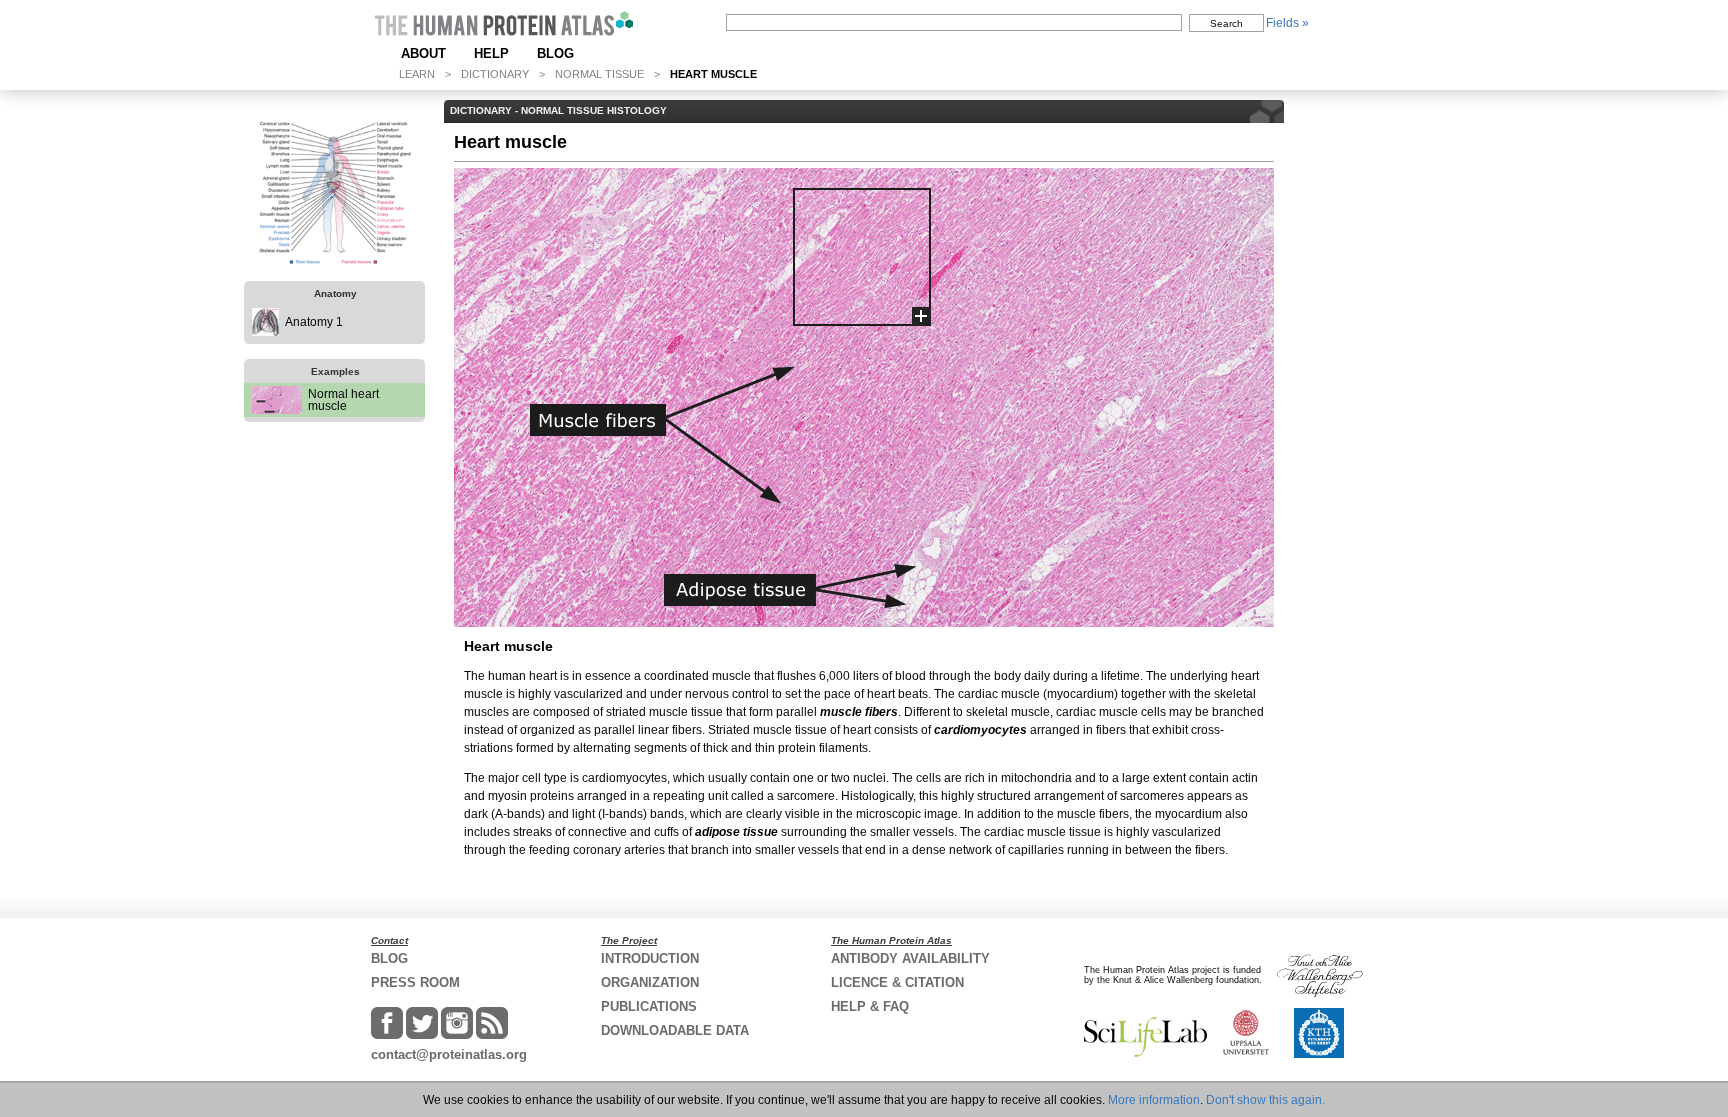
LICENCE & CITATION (897, 982)
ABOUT (423, 53)
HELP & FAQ (870, 1006)
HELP (491, 53)
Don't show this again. (1265, 1100)
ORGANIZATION (650, 982)
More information (1154, 1100)
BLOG (555, 53)
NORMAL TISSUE (599, 74)
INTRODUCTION (650, 958)
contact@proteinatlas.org (449, 1054)
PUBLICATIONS (649, 1006)
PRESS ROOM (415, 982)
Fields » (1287, 23)
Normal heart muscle (343, 400)
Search (1226, 23)
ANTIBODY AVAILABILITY (910, 958)
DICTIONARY (495, 74)
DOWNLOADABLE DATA (675, 1030)
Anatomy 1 (314, 322)
